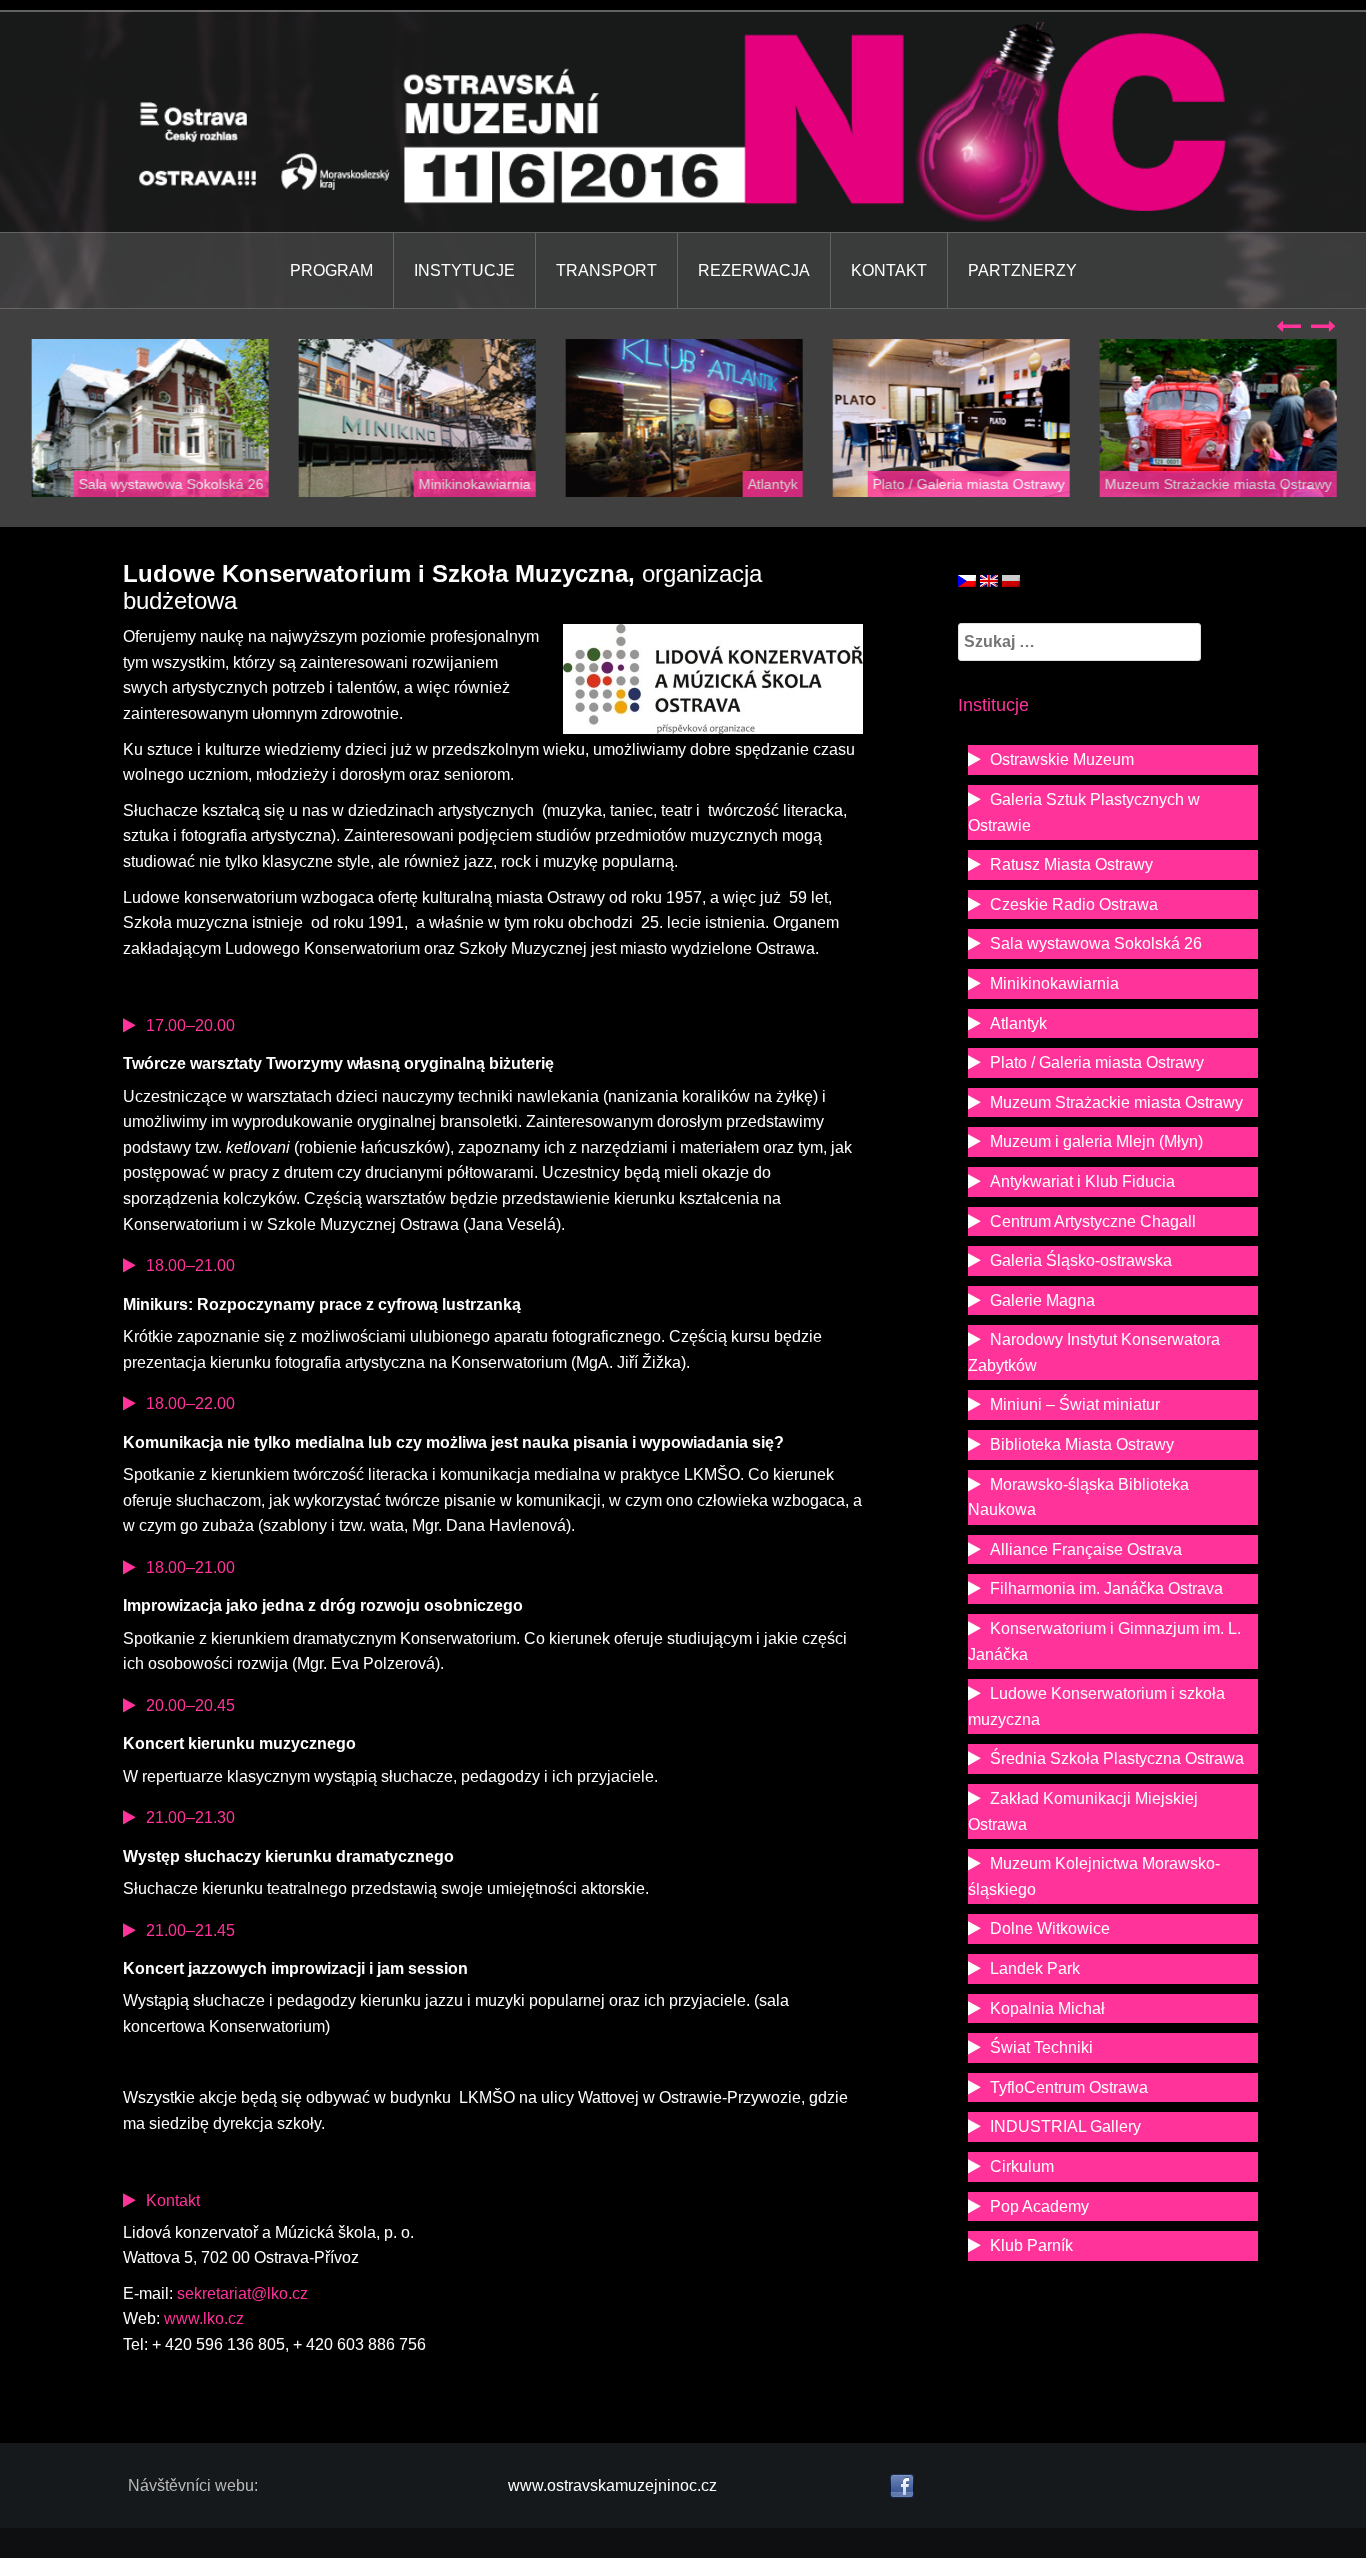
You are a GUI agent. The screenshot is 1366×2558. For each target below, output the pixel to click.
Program (331, 270)
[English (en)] (989, 579)
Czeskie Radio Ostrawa (1074, 904)
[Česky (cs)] (967, 579)
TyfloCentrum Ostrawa (1069, 2087)
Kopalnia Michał (1047, 2008)
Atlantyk (771, 484)
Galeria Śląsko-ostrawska (1081, 1260)
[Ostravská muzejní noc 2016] (683, 120)
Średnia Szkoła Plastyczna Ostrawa (1117, 1758)
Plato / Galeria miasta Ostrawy (967, 484)
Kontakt (889, 270)
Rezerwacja (754, 270)
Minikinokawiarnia (473, 484)
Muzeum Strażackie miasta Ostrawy (1216, 484)
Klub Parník (1031, 2245)
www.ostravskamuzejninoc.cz (612, 2485)
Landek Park (1035, 1968)
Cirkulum (1022, 2166)
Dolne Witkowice (1050, 1928)
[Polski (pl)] (1011, 579)
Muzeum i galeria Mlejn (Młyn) (1096, 1141)
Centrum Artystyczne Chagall (1093, 1221)
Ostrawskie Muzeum (1062, 759)
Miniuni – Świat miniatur (1075, 1404)
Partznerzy (1022, 270)
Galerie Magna (1042, 1300)
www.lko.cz (204, 2318)
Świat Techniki (1041, 2047)
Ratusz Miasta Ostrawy (1071, 864)
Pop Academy (1039, 2206)
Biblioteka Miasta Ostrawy (1082, 1444)
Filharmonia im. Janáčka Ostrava (1106, 1588)
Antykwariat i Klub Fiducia (1082, 1181)
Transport (606, 270)
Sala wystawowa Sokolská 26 (169, 484)
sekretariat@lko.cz (242, 2293)
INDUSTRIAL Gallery (1065, 2126)
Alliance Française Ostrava (1086, 1549)
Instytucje (464, 270)
